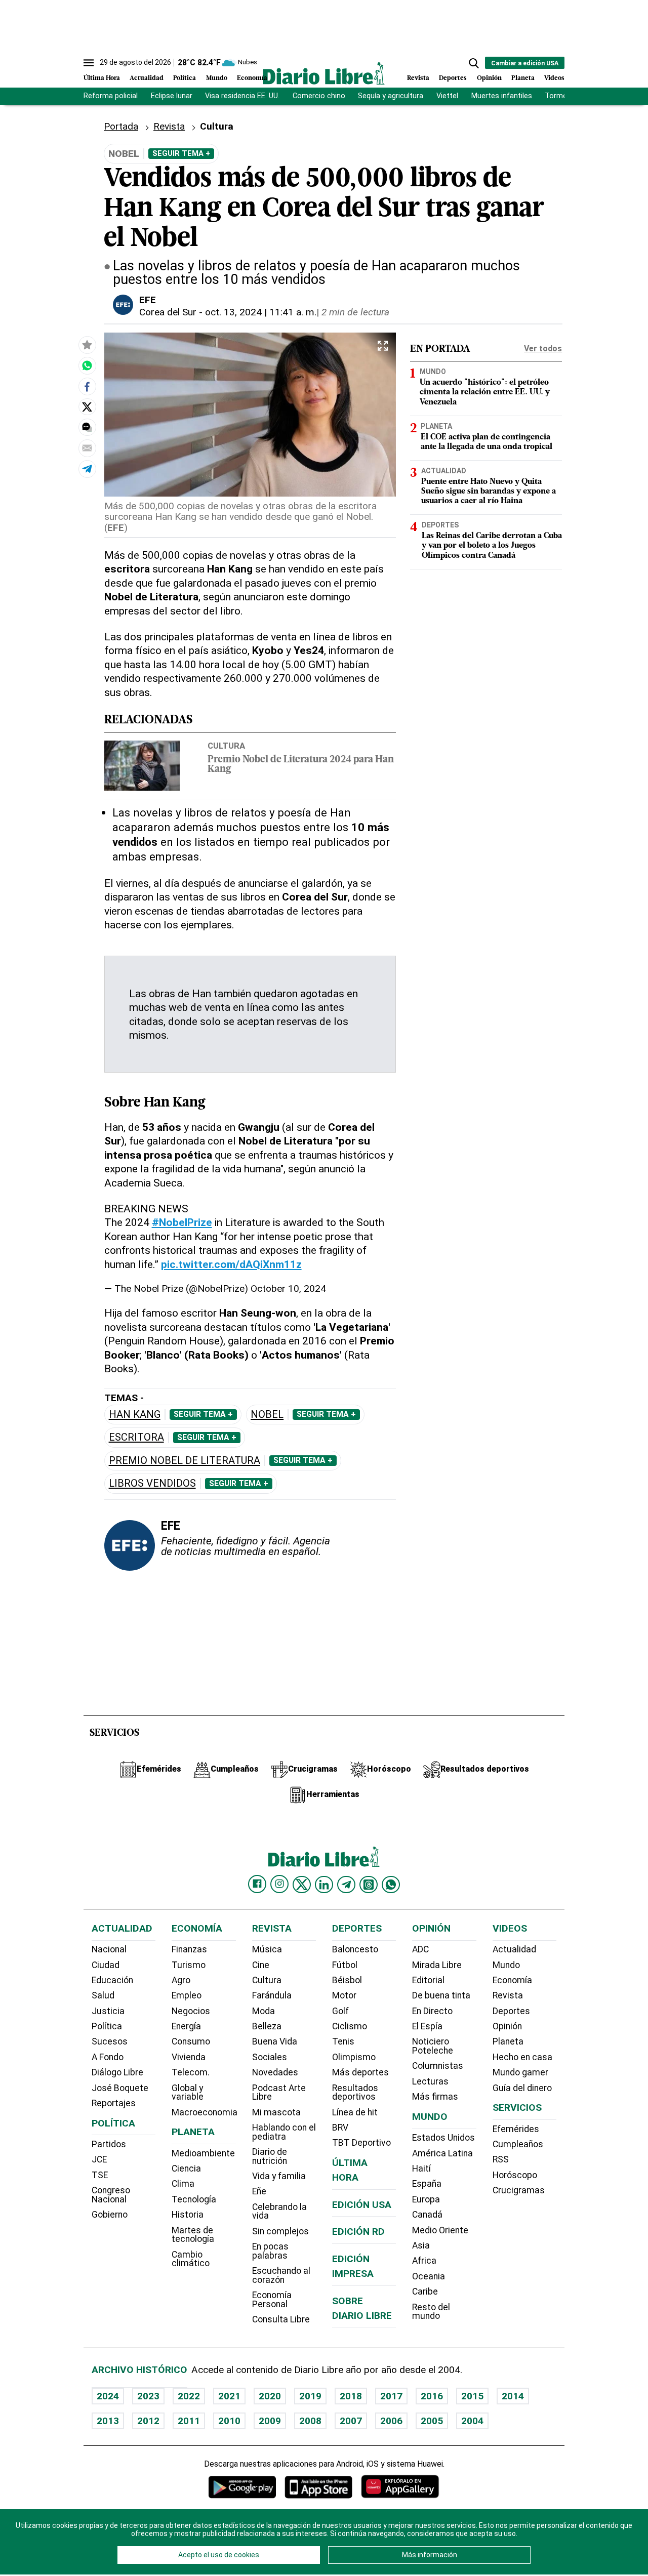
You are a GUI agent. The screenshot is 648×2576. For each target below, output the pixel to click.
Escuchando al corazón (281, 2275)
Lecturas (430, 2081)
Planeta (523, 78)
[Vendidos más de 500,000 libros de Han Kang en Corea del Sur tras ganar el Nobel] (87, 365)
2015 (472, 2396)
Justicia (108, 2011)
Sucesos (110, 2041)
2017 (391, 2396)
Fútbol (345, 1965)
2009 (270, 2421)
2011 (189, 2421)
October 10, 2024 (288, 1289)
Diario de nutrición (270, 2156)
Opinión (489, 78)
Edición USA (362, 2205)
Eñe (259, 2191)
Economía (252, 78)
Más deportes (360, 2072)
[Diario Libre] (324, 73)
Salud (103, 1995)
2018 (351, 2396)
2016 (432, 2396)
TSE (100, 2175)
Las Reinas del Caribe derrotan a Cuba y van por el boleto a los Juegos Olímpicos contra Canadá (492, 546)
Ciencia (186, 2169)
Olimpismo (354, 2057)
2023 (148, 2396)
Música (267, 1949)
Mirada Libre (437, 1965)
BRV (340, 2128)
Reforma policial (111, 96)
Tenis (343, 2041)
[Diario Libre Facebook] (257, 1884)
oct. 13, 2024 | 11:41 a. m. (261, 312)
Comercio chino (319, 96)
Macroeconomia (205, 2112)
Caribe (425, 2292)
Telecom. (191, 2072)
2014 (513, 2396)
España (427, 2184)
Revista (418, 78)
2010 (229, 2421)
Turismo (189, 1965)
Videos (554, 78)
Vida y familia (279, 2176)
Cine (261, 1965)
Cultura (226, 746)
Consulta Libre (281, 2319)
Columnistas (438, 2066)
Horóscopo (515, 2175)
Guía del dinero (522, 2088)
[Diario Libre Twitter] (302, 1885)
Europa (426, 2199)
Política (185, 78)
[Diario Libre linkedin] (324, 1885)
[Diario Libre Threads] (369, 1885)
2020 (270, 2396)
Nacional (109, 1949)
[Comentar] (87, 427)
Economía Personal (272, 2300)
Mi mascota (276, 2112)
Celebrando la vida (279, 2212)
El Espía (427, 2026)
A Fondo (108, 2057)
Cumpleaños (518, 2144)
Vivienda (189, 2057)
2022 (189, 2396)
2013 (108, 2421)
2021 (229, 2396)
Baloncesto (355, 1949)
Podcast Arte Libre (279, 2093)
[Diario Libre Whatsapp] (391, 1885)
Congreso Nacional (111, 2195)
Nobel (267, 1415)
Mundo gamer (520, 2072)
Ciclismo (350, 2026)
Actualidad (147, 78)
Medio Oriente (440, 2230)
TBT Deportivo (361, 2143)
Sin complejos (280, 2231)
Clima (183, 2184)
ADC (420, 1949)
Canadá (427, 2215)
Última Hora (102, 78)
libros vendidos (152, 1483)
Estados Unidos (443, 2138)
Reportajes (114, 2103)
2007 (351, 2421)
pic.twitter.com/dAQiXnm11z (231, 1264)
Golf (340, 2011)
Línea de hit (355, 2112)
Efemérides (516, 2129)
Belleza (267, 2026)
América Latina (442, 2153)
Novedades (275, 2072)
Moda (264, 2011)
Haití (421, 2169)
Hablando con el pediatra (284, 2132)
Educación (112, 1980)
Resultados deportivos (355, 2093)
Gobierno (110, 2215)
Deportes (453, 78)
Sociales (270, 2057)
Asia (421, 2245)
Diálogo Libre (117, 2072)
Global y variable (188, 2093)
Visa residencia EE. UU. (242, 96)
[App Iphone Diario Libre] (318, 2487)
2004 (472, 2421)
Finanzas (189, 1949)
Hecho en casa (522, 2057)
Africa (424, 2261)
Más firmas (435, 2097)
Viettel (447, 96)
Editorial (428, 1980)
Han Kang (135, 1415)
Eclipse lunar (172, 96)
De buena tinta (441, 1995)
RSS (501, 2159)
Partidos (109, 2144)
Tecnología (194, 2199)
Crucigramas (519, 2190)
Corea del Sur (168, 312)
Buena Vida (275, 2041)
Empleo (187, 1995)
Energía (186, 2026)
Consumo (191, 2041)
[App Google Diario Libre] (242, 2487)
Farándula (272, 1995)
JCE (99, 2159)
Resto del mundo (431, 2312)
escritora (136, 1437)
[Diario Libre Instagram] (279, 1884)
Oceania (429, 2276)
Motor (344, 1995)
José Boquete (120, 2088)
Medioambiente (203, 2153)
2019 (310, 2396)
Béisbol (347, 1980)
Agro (181, 1980)
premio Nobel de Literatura (185, 1461)
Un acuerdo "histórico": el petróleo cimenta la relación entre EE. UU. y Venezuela (485, 393)
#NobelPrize (182, 1222)
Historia (188, 2215)
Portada (121, 126)
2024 (108, 2396)
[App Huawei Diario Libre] (400, 2487)
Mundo (217, 78)
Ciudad (106, 1965)
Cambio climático (191, 2259)
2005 (432, 2421)
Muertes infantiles (502, 96)
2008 (310, 2421)
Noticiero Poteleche (433, 2046)
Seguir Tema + (181, 153)
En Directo (432, 2011)
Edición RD (358, 2232)
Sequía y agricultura (391, 96)
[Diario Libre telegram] (346, 1885)
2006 (391, 2421)
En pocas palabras (270, 2251)
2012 (148, 2421)
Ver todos (543, 349)
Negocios (191, 2011)
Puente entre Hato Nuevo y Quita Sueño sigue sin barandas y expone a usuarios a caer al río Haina (489, 492)
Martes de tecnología (193, 2235)
